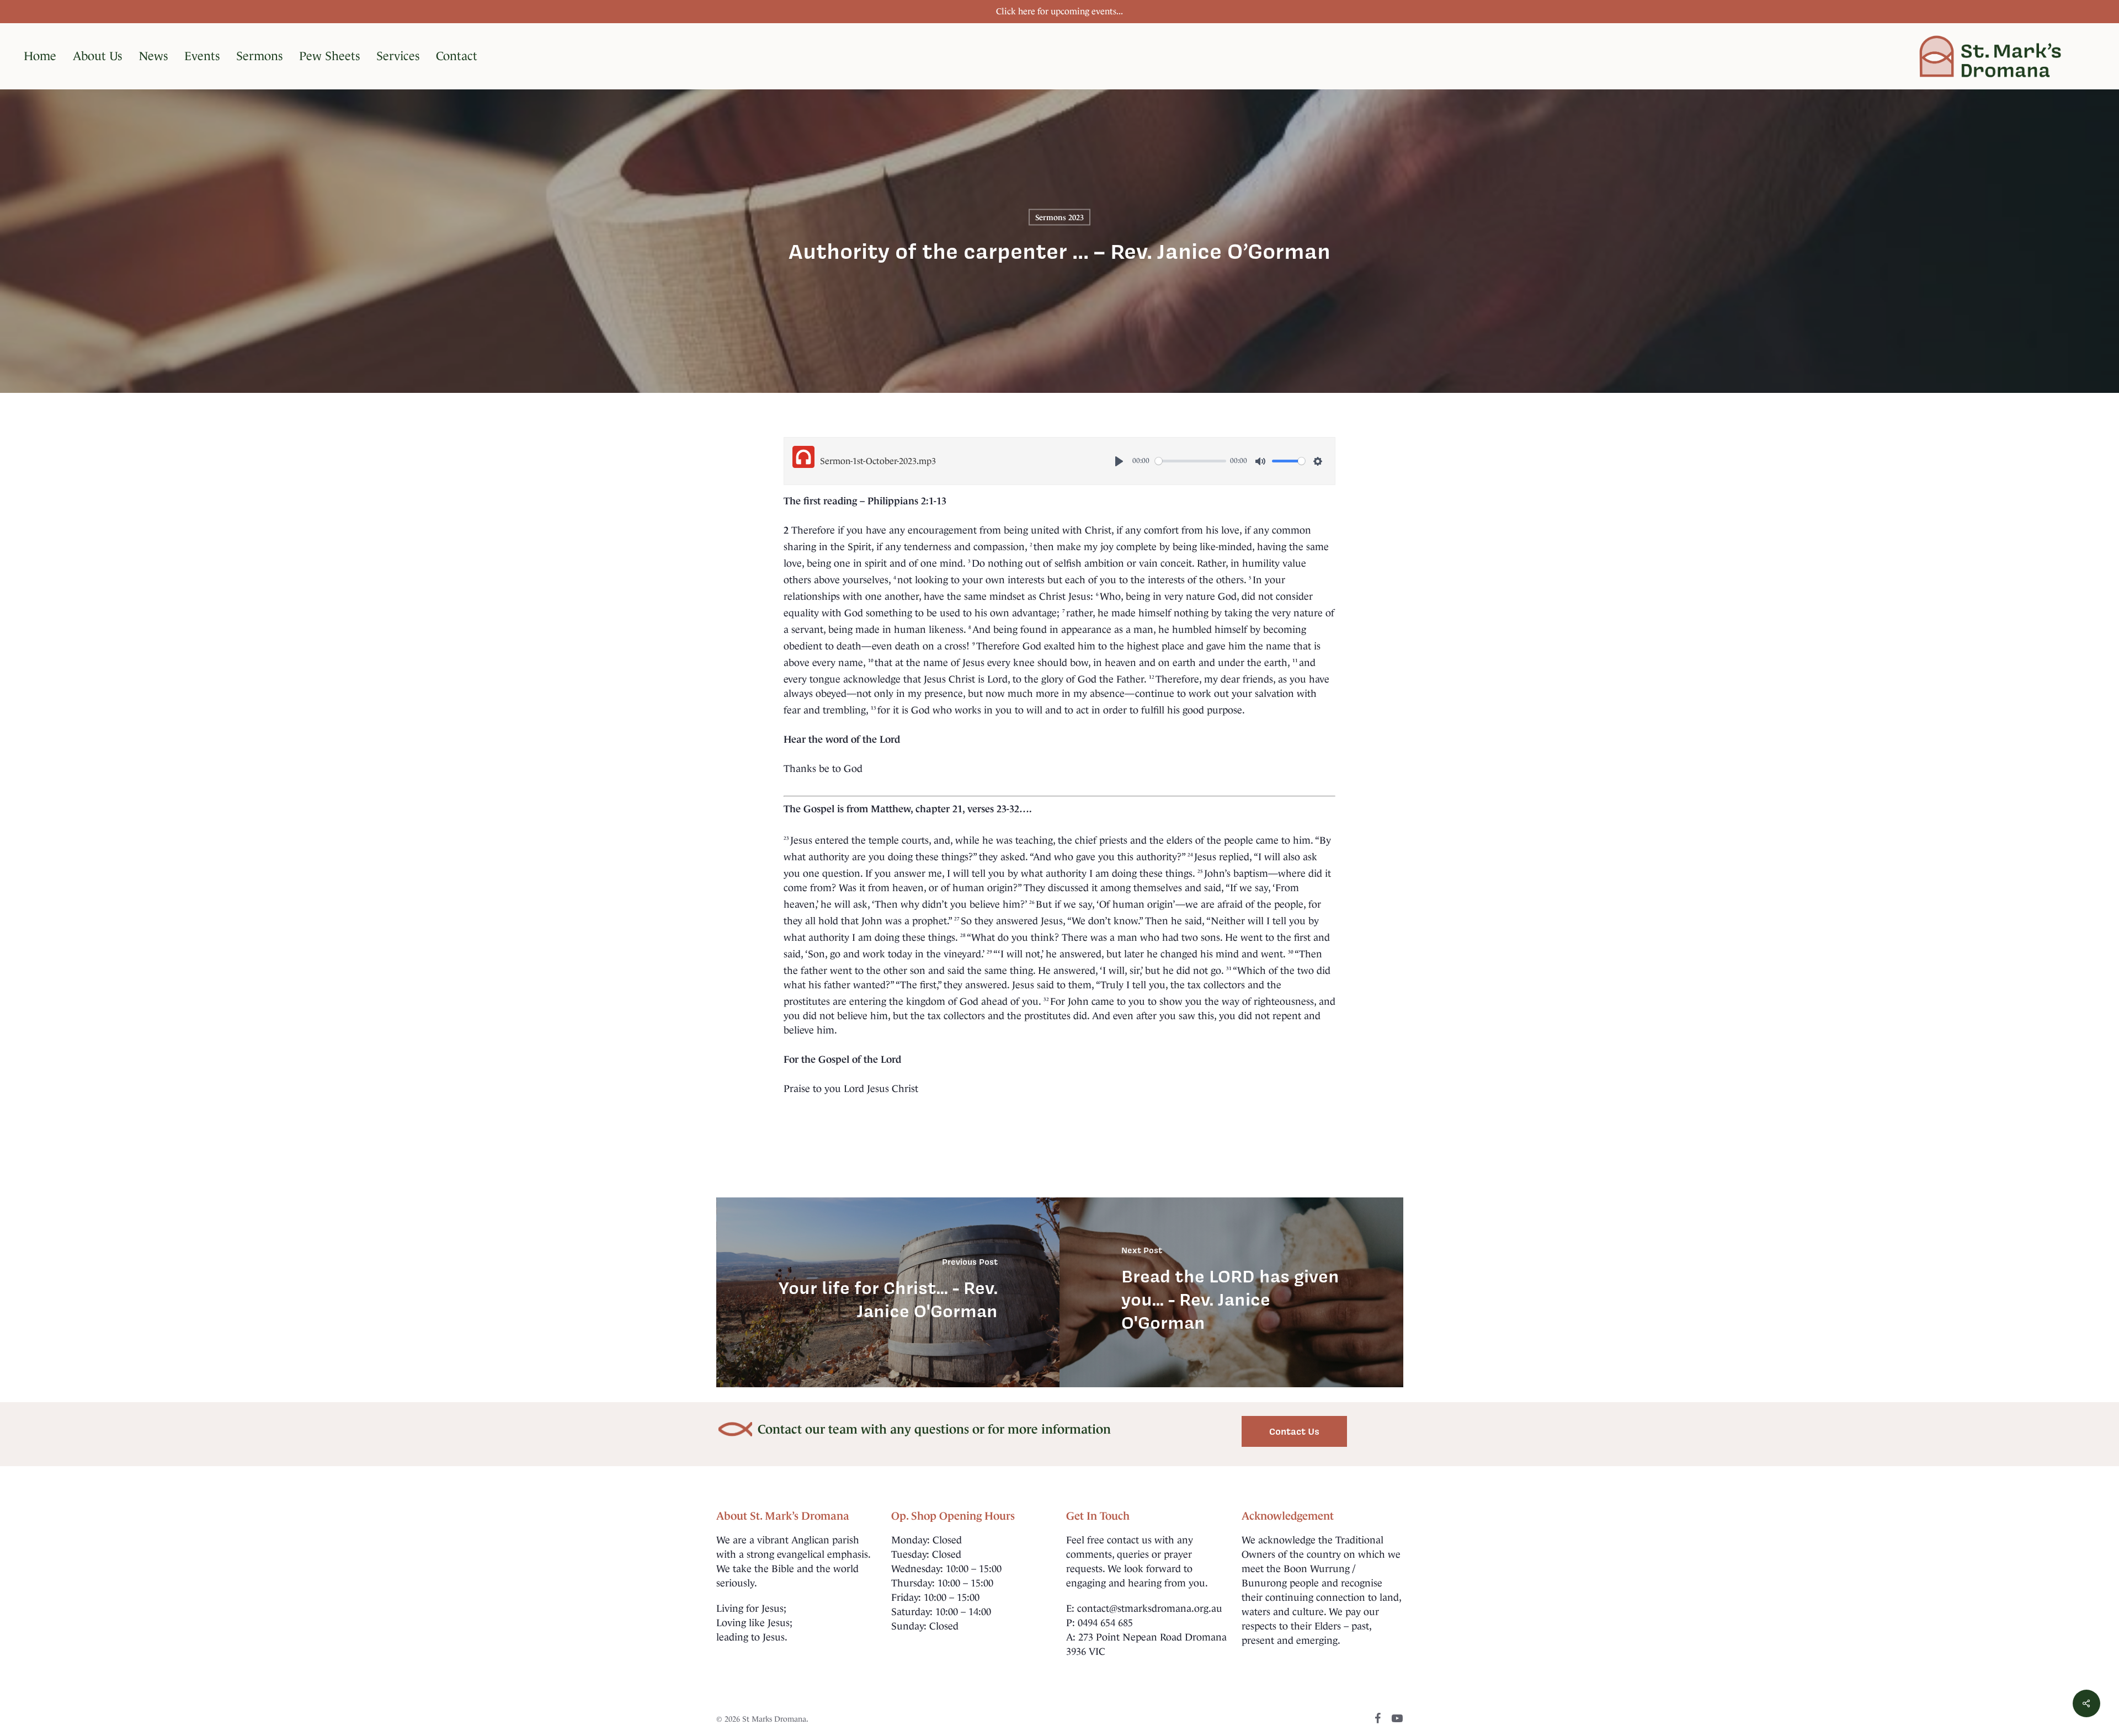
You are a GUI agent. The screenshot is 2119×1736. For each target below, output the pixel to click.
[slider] (1191, 461)
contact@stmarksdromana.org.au (1150, 1609)
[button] (1294, 1431)
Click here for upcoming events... (1059, 11)
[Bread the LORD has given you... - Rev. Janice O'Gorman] (1231, 1292)
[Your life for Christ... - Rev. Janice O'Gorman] (888, 1292)
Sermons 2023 (1059, 217)
